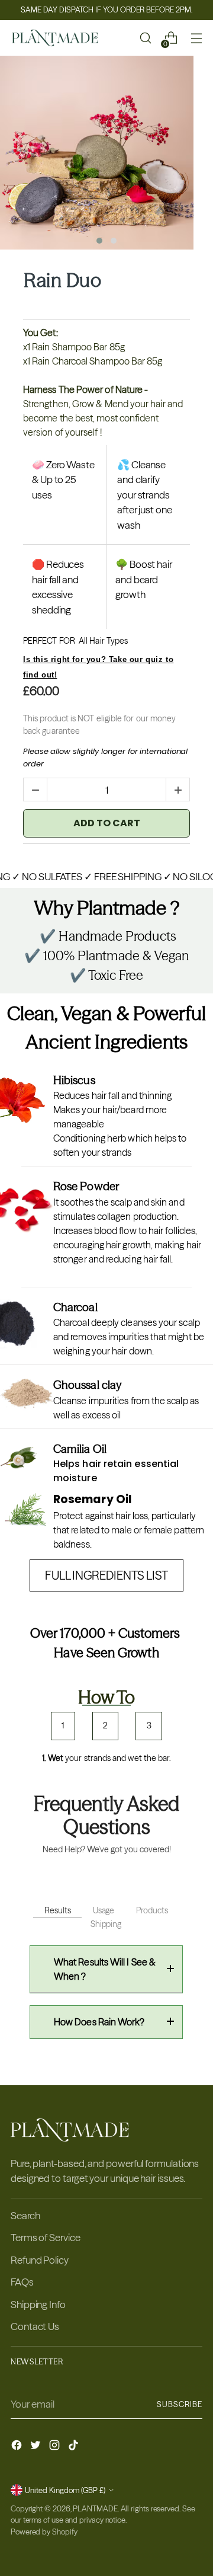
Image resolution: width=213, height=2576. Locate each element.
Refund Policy (40, 2260)
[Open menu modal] (196, 38)
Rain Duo (62, 280)
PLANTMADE (95, 2508)
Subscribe (180, 2404)
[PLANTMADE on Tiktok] (75, 2447)
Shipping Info (38, 2304)
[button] (99, 241)
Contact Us (35, 2326)
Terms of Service (46, 2237)
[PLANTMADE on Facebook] (18, 2447)
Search (25, 2215)
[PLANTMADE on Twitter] (37, 2447)
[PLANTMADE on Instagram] (56, 2447)
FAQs (22, 2282)
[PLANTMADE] (55, 38)
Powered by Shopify (44, 2532)
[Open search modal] (145, 38)
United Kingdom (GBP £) (65, 2490)
